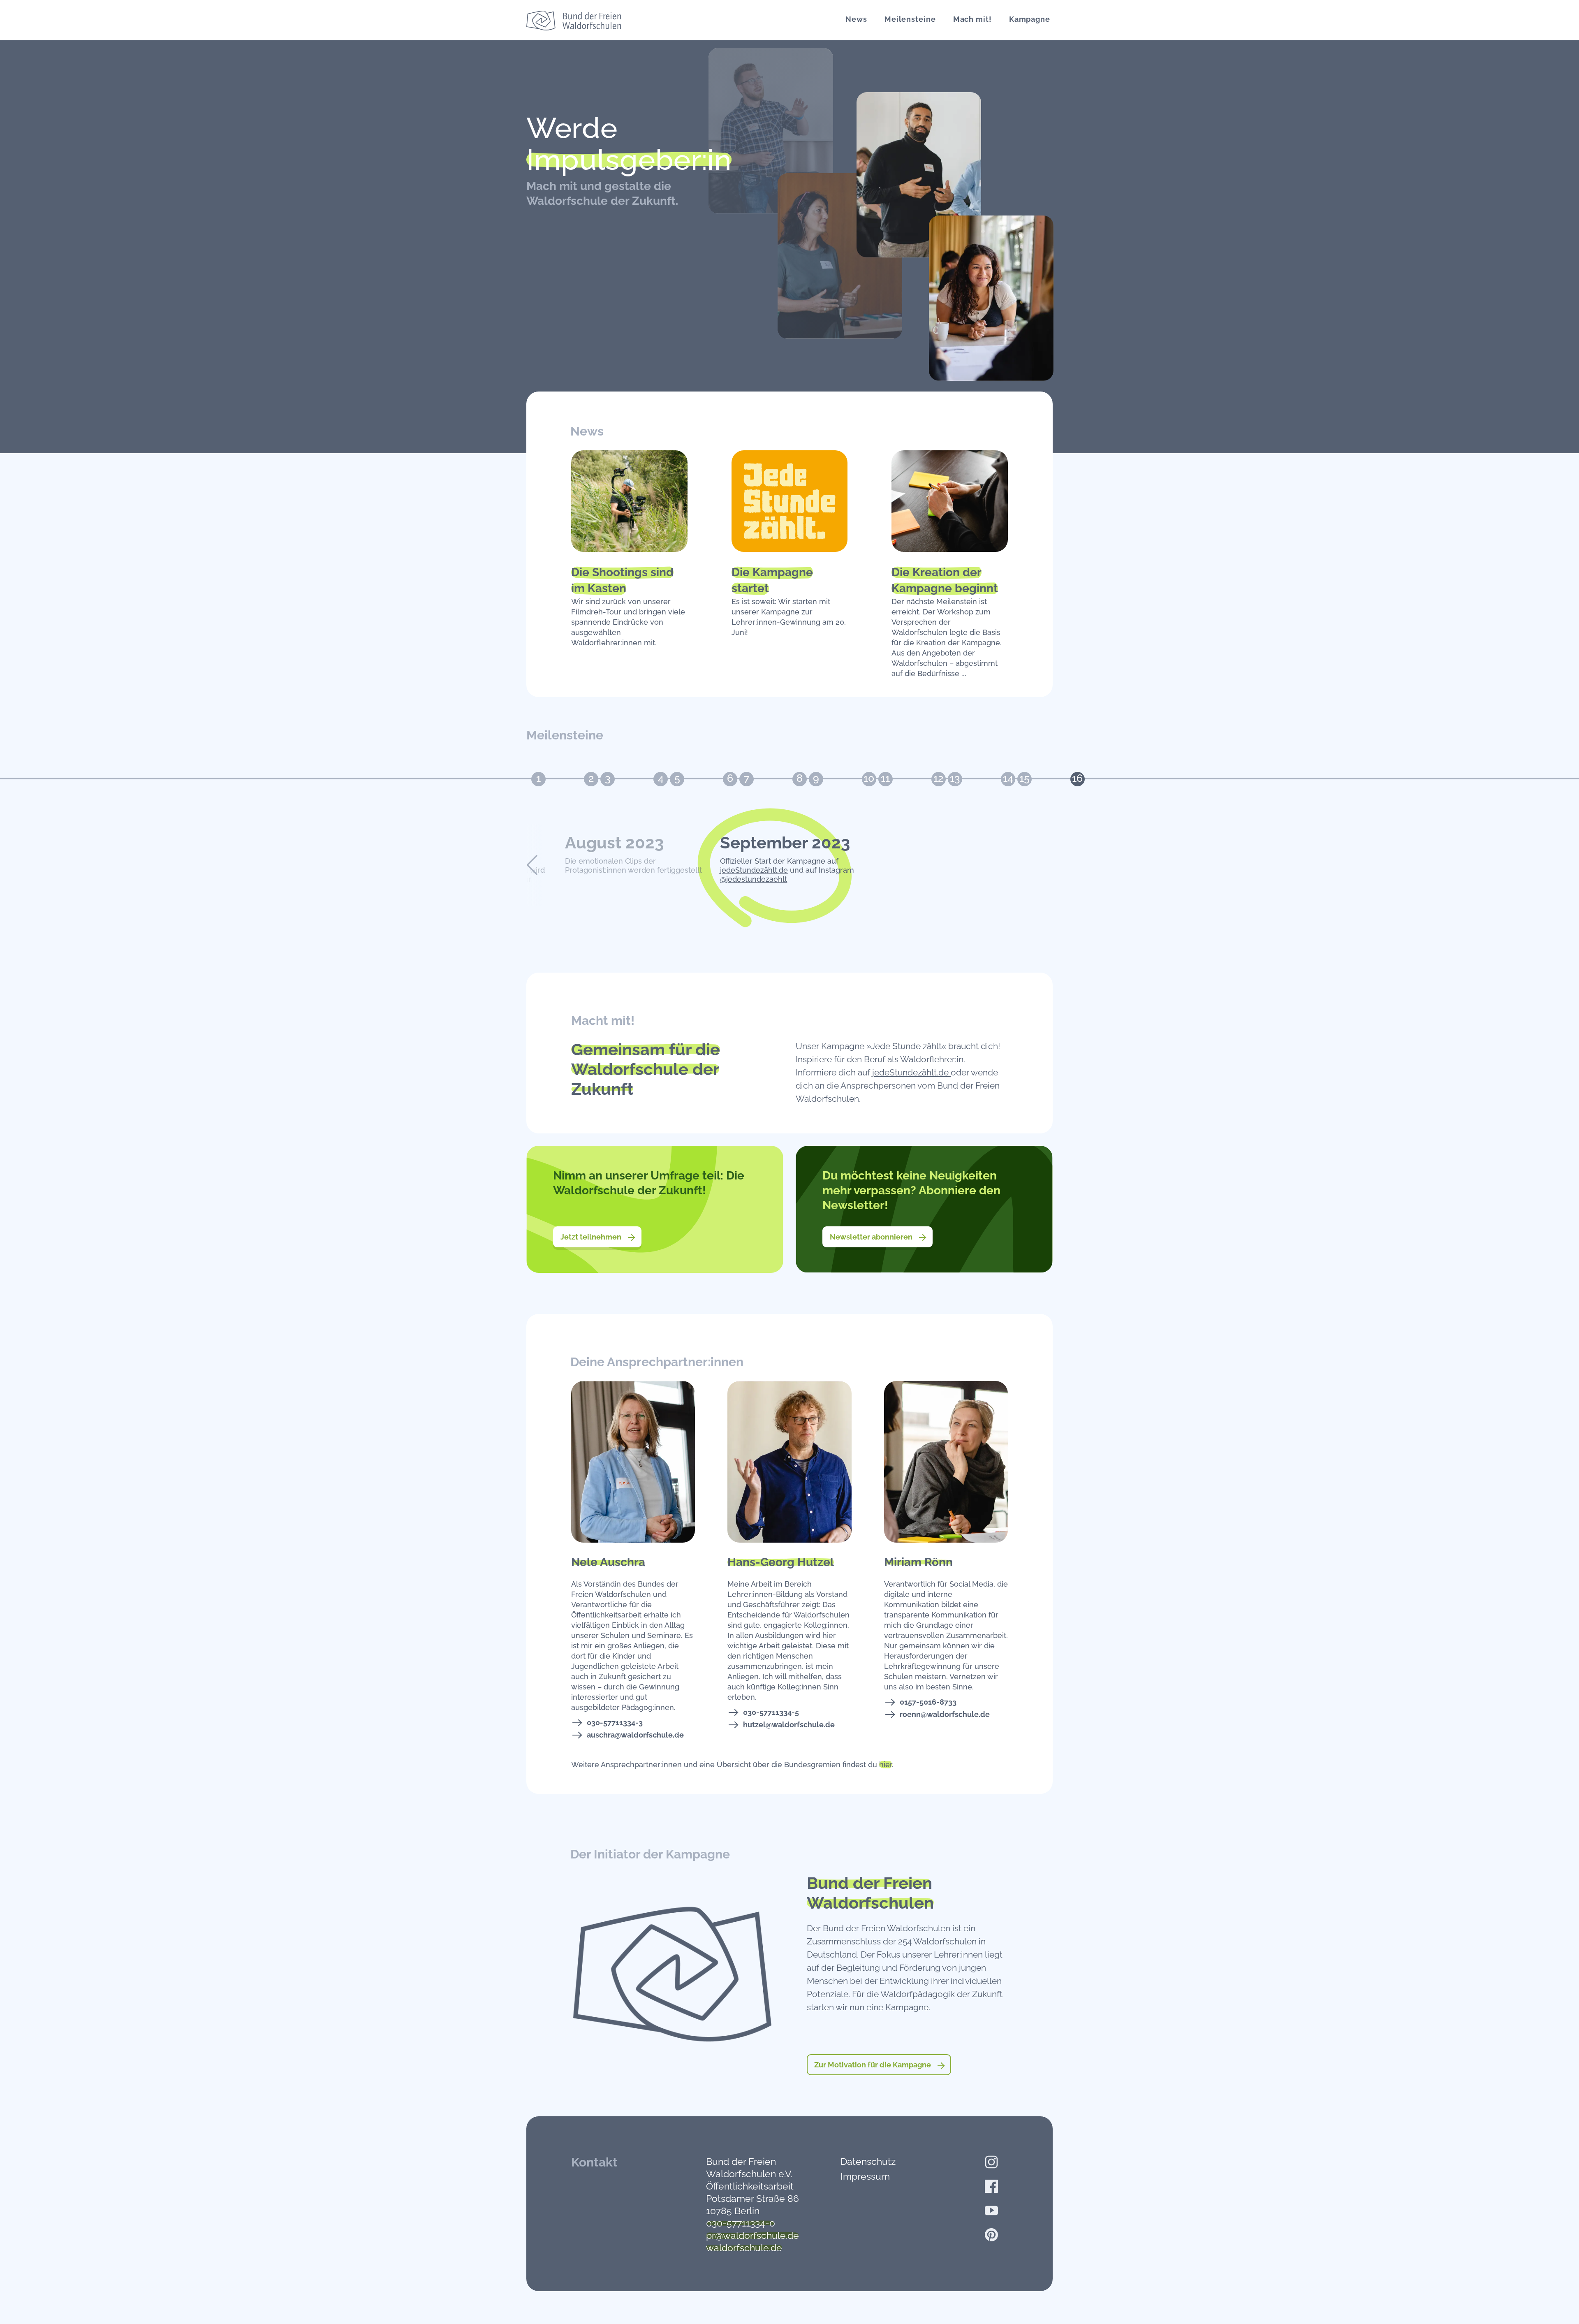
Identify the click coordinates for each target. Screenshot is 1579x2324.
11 (885, 778)
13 (955, 778)
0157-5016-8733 (928, 1702)
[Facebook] (991, 2186)
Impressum (865, 2176)
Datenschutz (868, 2161)
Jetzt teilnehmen (592, 1237)
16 (1077, 778)
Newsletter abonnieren (872, 1237)
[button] (532, 865)
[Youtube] (991, 2210)
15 (1024, 778)
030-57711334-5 (771, 1712)
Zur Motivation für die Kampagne (873, 2065)
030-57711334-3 (615, 1723)
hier (886, 1764)
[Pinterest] (991, 2235)
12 (938, 778)
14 (1008, 778)
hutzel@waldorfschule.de (789, 1725)
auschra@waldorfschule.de (635, 1735)
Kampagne (1030, 19)
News (856, 19)
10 (869, 778)
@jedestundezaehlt (754, 879)
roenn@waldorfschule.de (945, 1714)
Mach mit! (972, 19)
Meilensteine (910, 19)
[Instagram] (991, 2162)
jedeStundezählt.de (754, 870)
